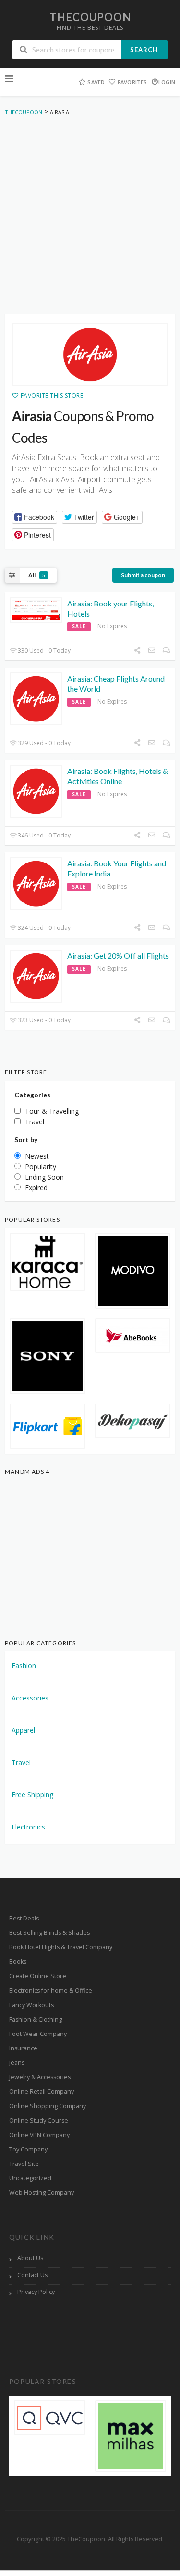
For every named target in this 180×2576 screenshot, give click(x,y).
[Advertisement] (90, 217)
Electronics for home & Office (51, 1990)
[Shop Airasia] (90, 355)
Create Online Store (38, 1976)
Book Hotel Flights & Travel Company (61, 1947)
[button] (35, 517)
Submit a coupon (143, 575)
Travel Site (24, 2164)
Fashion (24, 1666)
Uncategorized (30, 2178)
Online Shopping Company (48, 2106)
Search (144, 50)
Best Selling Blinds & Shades (49, 1933)
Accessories (30, 1698)
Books (18, 1962)
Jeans (17, 2063)
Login (167, 82)
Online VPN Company (39, 2135)
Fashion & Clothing (36, 2019)
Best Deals (24, 1918)
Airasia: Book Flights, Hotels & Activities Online (118, 776)
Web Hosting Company (42, 2193)
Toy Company (28, 2149)
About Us (30, 2258)
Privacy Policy (36, 2292)
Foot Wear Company (38, 2034)
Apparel (23, 1730)
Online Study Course (39, 2120)
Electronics (28, 1827)
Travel (21, 1762)
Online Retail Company (42, 2092)
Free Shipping (32, 1795)
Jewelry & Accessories (40, 2077)
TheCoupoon (90, 17)
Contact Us (32, 2275)
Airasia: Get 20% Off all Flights (118, 956)
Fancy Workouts (31, 2005)
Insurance (23, 2048)
